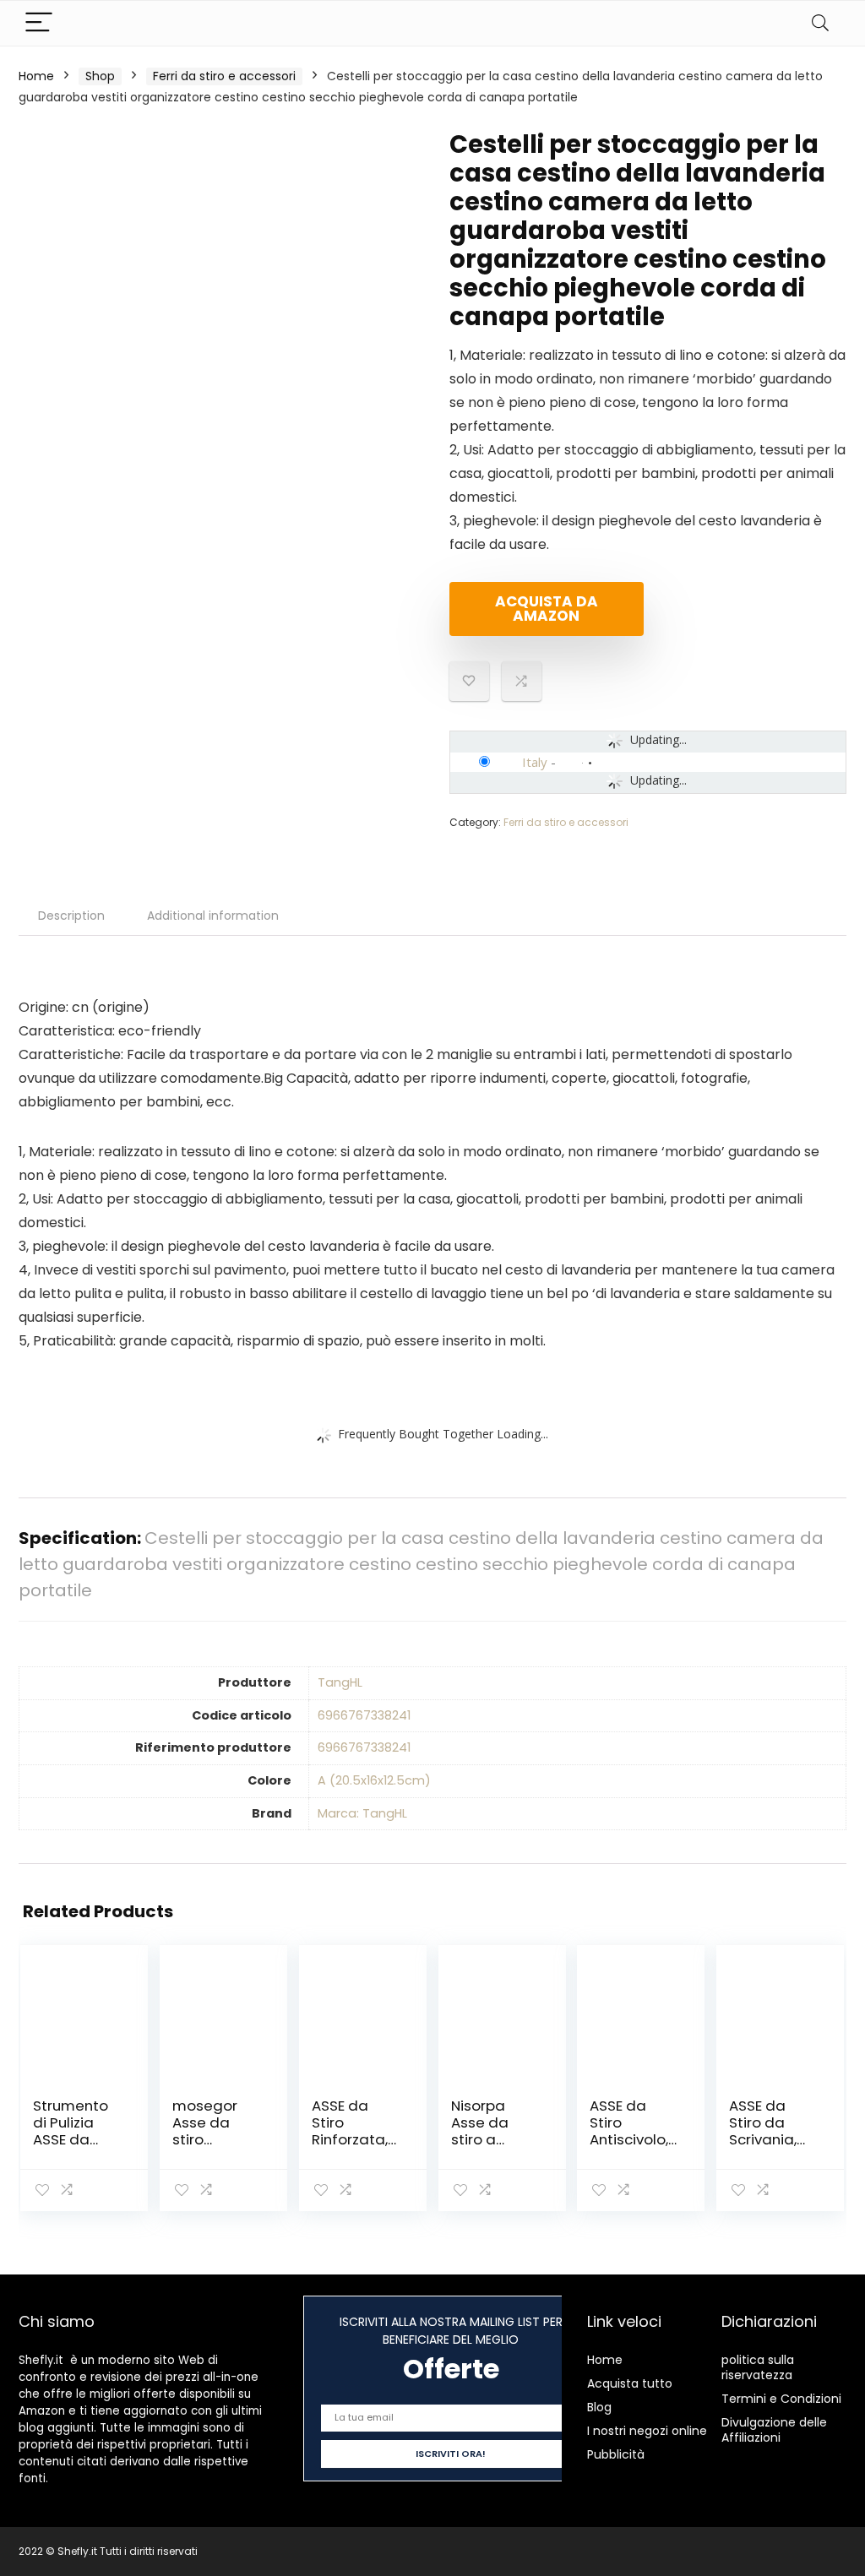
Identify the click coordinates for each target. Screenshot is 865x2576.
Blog (599, 2407)
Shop (100, 76)
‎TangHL (340, 1682)
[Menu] (39, 23)
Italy (535, 762)
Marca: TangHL (362, 1813)
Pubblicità (616, 2454)
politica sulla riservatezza (758, 2367)
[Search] (820, 23)
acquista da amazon (547, 609)
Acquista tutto (630, 2383)
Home (36, 76)
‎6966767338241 (364, 1715)
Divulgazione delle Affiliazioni (774, 2430)
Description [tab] (71, 916)
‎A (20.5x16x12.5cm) (374, 1780)
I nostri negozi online (647, 2431)
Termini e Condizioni (781, 2399)
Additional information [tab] (213, 916)
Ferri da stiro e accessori (224, 76)
